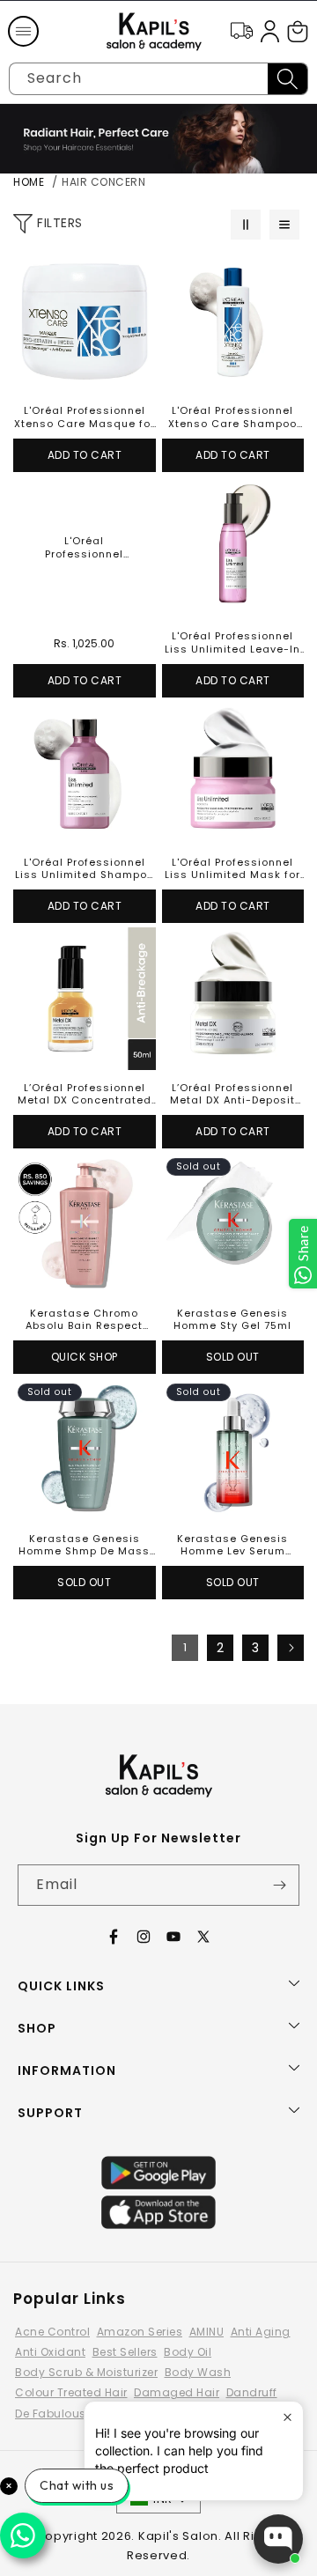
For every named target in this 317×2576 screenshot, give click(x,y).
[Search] (288, 79)
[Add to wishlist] (137, 269)
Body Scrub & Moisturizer (86, 2372)
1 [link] (185, 1647)
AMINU (207, 2332)
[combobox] (158, 79)
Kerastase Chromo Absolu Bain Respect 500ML (84, 1320)
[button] (23, 32)
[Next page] (291, 1648)
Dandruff (252, 2392)
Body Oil (188, 2352)
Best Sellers (125, 2352)
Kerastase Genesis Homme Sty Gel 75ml (232, 1320)
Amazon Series (140, 2332)
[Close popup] (288, 2417)
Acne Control (52, 2332)
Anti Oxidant (50, 2352)
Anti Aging (261, 2332)
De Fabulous (51, 2414)
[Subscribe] (279, 1885)
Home (29, 182)
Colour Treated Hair (71, 2392)
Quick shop (85, 1357)
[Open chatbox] (278, 2539)
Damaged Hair (177, 2392)
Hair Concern (103, 182)
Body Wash (198, 2372)
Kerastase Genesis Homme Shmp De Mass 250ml (84, 1545)
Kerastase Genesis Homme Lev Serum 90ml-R (232, 1545)
